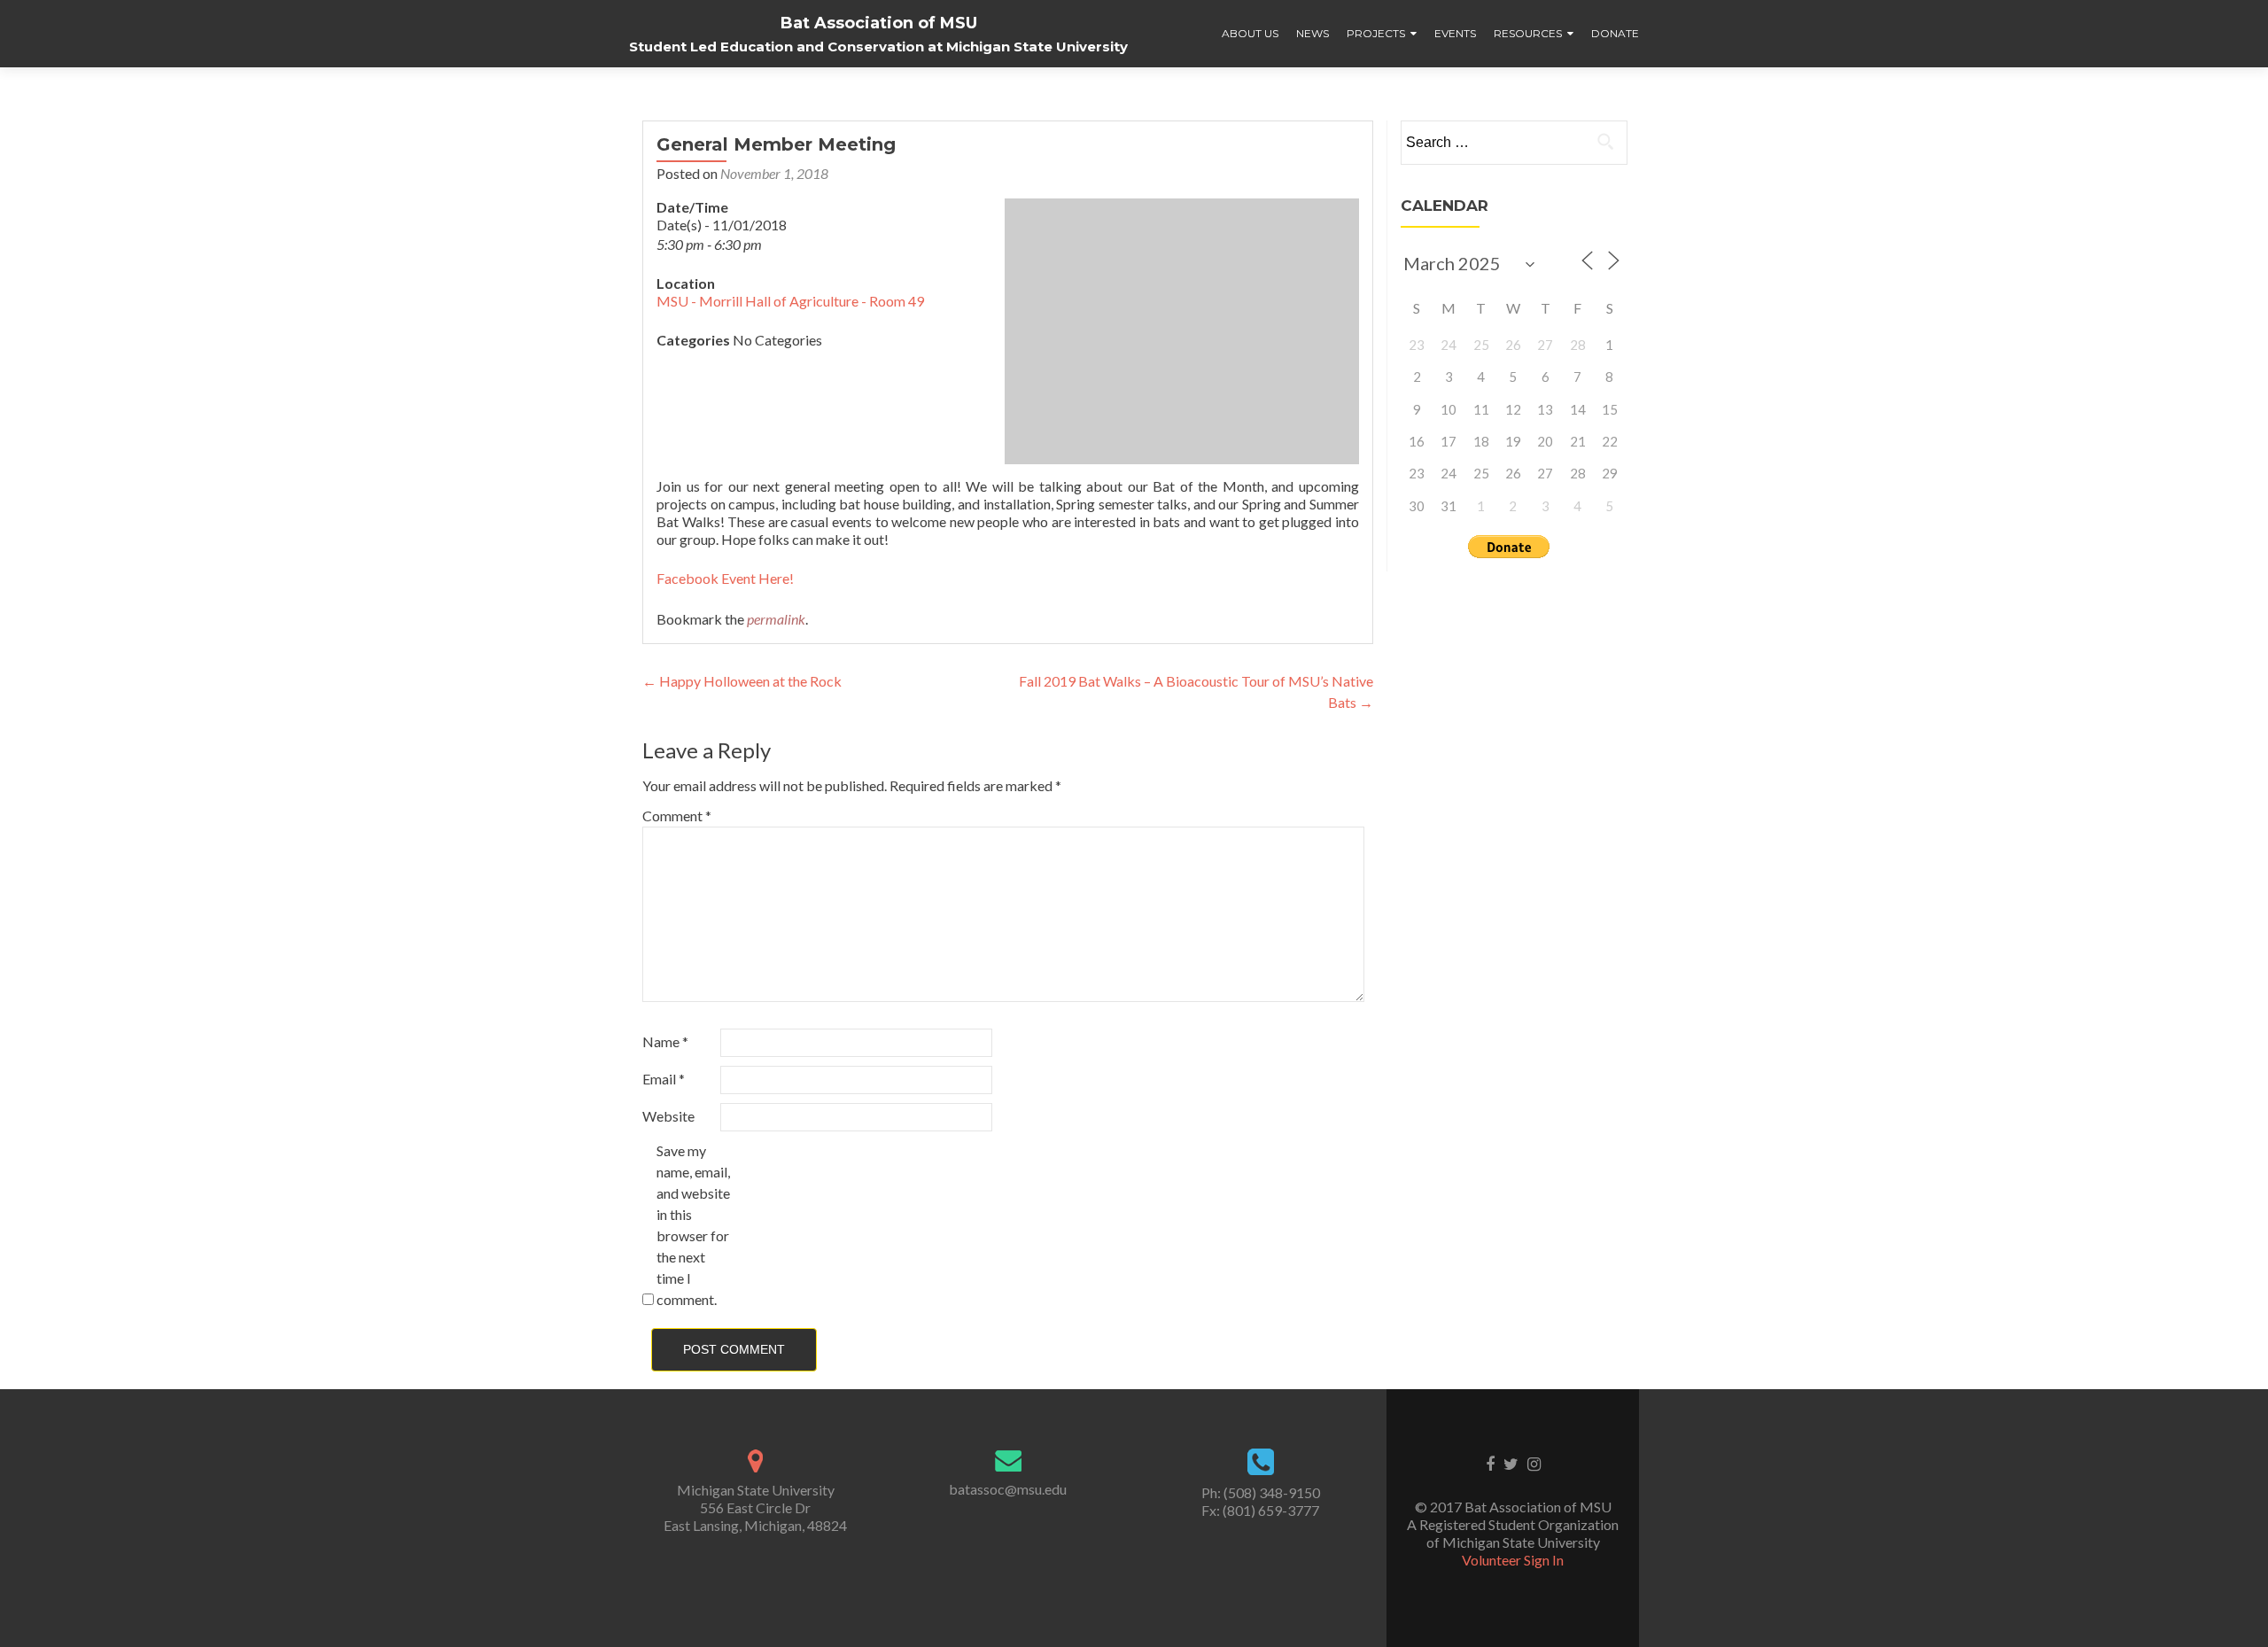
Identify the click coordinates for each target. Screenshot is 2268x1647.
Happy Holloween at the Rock (742, 681)
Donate (1615, 33)
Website (668, 1116)
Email (664, 1079)
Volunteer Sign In (1513, 1560)
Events (1455, 33)
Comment (677, 816)
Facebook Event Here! (725, 578)
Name (665, 1041)
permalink (776, 619)
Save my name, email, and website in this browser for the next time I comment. (693, 1225)
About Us (1250, 33)
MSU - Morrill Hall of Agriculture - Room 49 (790, 301)
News (1313, 33)
